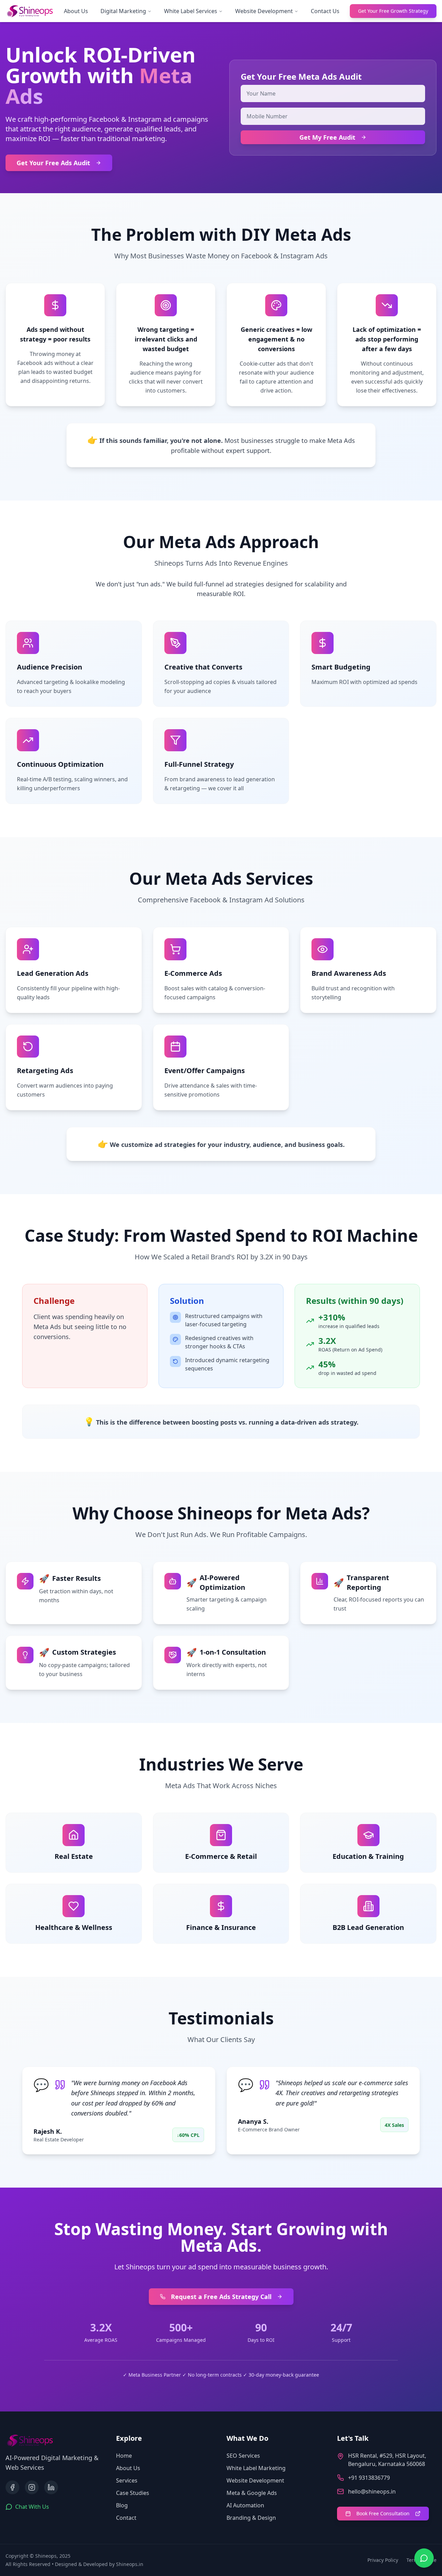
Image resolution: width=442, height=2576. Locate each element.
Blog (122, 2505)
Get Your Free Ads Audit (53, 163)
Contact (126, 2518)
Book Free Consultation (383, 2513)
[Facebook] (12, 2487)
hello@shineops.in (372, 2491)
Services (127, 2480)
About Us (76, 11)
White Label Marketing (256, 2468)
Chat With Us (32, 2507)
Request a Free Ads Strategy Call (221, 2297)
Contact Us (325, 11)
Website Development (264, 11)
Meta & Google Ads (252, 2493)
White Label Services (191, 11)
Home (124, 2456)
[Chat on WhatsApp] (424, 2558)
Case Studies (133, 2493)
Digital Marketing (123, 11)
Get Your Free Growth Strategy (393, 11)
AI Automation (245, 2505)
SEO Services (243, 2456)
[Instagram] (32, 2487)
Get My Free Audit (327, 137)
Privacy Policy (383, 2560)
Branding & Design (251, 2518)
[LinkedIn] (51, 2487)
